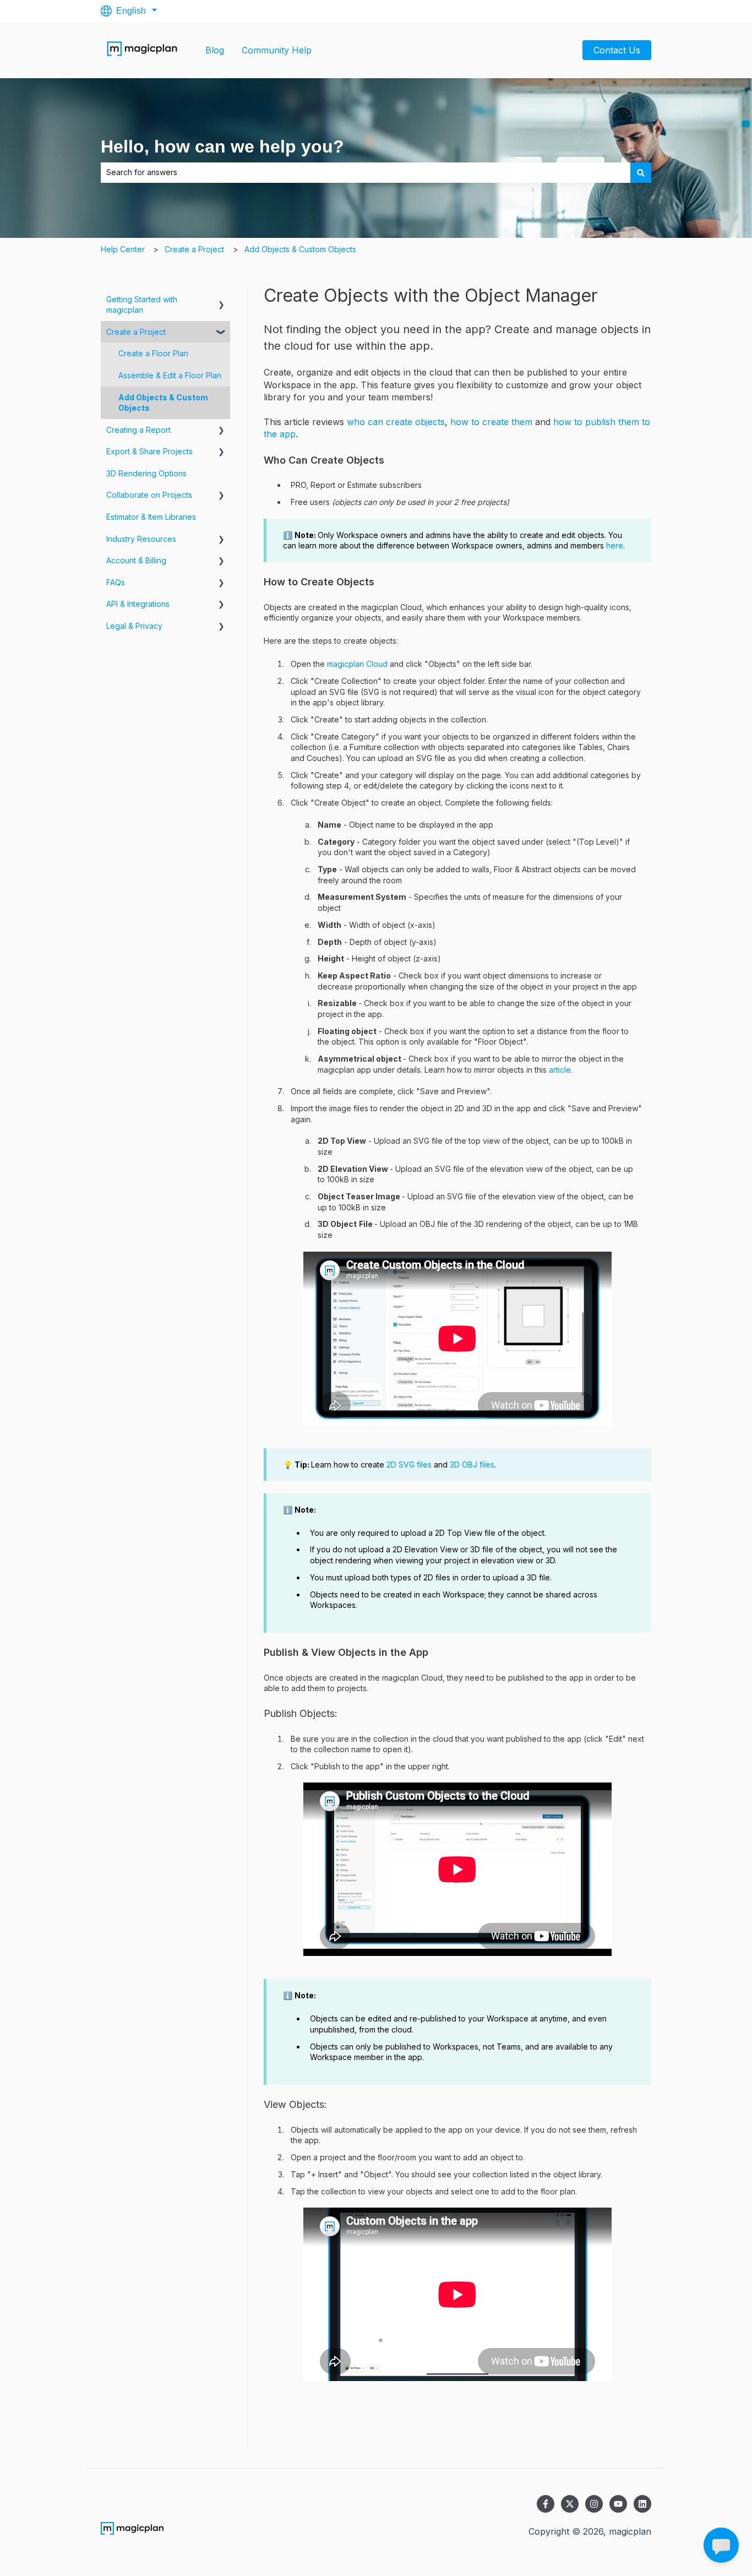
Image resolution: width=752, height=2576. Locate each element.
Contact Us (617, 50)
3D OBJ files (472, 1464)
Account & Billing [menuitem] (136, 560)
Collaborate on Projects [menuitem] (149, 495)
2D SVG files (409, 1464)
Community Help (277, 50)
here (615, 545)
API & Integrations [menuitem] (138, 604)
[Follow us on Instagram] (594, 2504)
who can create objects (396, 422)
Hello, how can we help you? (222, 146)
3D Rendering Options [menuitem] (146, 473)
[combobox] (366, 172)
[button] (221, 301)
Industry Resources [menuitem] (141, 539)
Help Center (123, 249)
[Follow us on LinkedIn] (642, 2504)
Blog (215, 50)
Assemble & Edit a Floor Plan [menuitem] (170, 375)
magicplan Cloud (357, 664)
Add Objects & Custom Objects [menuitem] (163, 403)
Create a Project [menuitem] (136, 332)
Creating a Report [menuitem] (138, 430)
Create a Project (194, 249)
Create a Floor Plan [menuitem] (153, 353)
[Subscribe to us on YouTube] (618, 2504)
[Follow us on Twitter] (570, 2504)
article (560, 1070)
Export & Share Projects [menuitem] (149, 451)
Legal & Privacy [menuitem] (134, 626)
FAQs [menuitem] (116, 582)
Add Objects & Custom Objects (300, 249)
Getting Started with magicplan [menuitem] (142, 305)
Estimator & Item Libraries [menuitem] (151, 517)
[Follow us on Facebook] (546, 2504)
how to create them (491, 422)
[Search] (641, 172)
